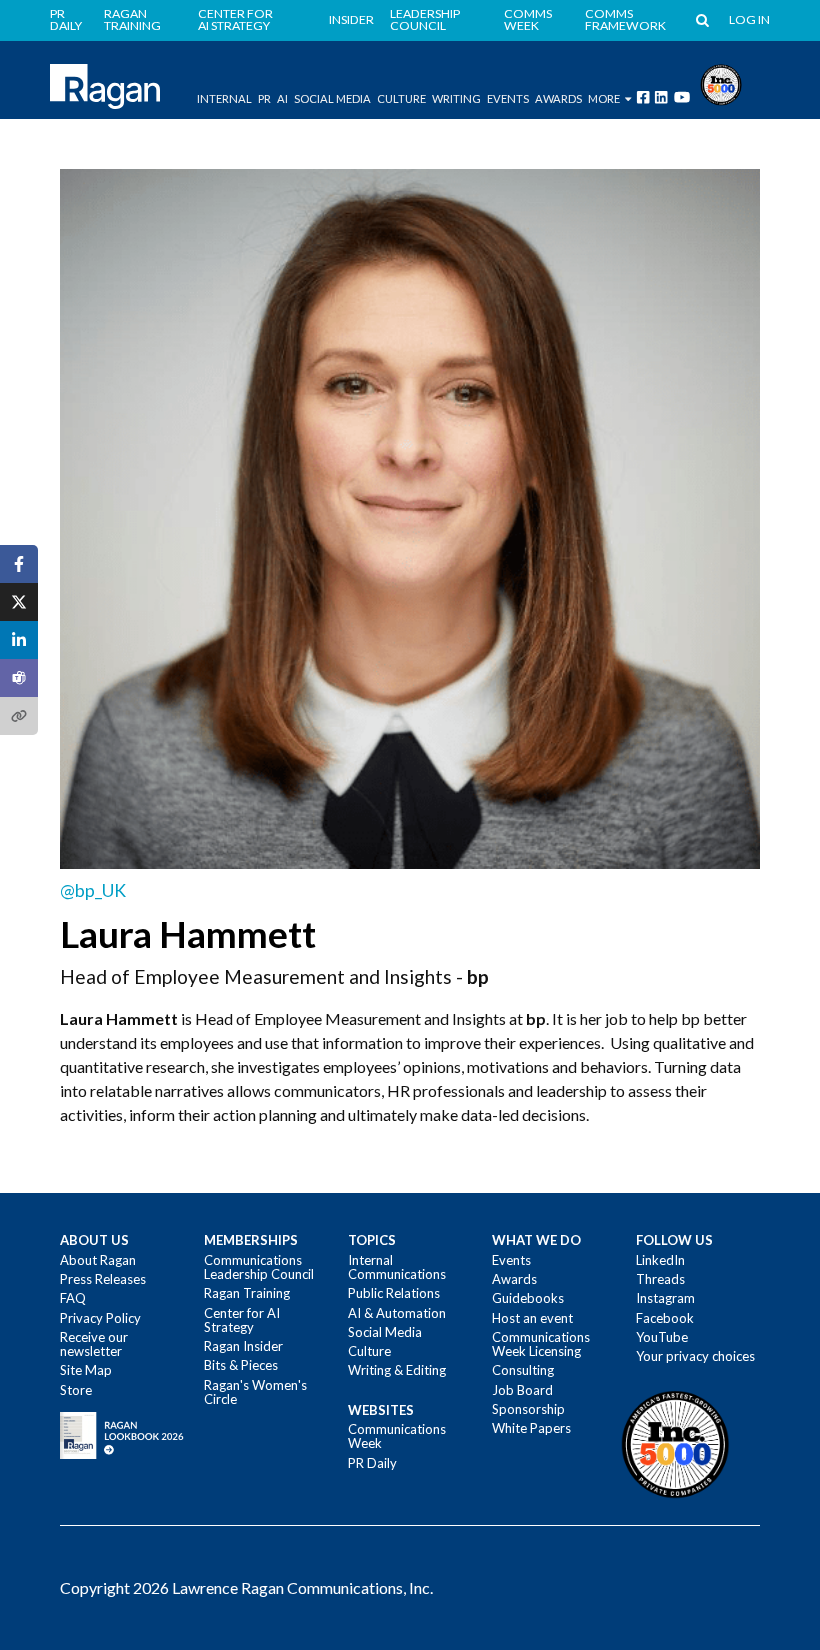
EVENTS (508, 98)
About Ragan (98, 1260)
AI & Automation (397, 1313)
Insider (351, 20)
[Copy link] (19, 716)
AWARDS (558, 98)
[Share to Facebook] (19, 564)
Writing (456, 98)
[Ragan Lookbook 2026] (122, 1434)
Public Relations (394, 1293)
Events (511, 1260)
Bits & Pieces (241, 1365)
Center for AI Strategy (235, 20)
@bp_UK (93, 890)
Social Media (332, 98)
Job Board (522, 1390)
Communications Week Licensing (541, 1344)
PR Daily (66, 20)
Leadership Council (425, 20)
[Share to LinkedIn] (19, 640)
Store (76, 1390)
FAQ (73, 1298)
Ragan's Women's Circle (255, 1392)
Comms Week (528, 20)
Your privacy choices (695, 1356)
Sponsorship (528, 1409)
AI (282, 98)
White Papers (531, 1428)
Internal (224, 98)
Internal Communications (397, 1267)
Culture (401, 98)
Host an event (532, 1318)
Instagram (665, 1298)
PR (264, 98)
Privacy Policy (100, 1318)
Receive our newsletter (94, 1344)
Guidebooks (528, 1298)
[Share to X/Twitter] (19, 602)
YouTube (662, 1337)
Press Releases (103, 1279)
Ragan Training (132, 20)
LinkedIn (660, 1260)
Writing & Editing (397, 1370)
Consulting (523, 1370)
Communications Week (397, 1436)
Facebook (665, 1318)
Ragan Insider (243, 1346)
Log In (749, 20)
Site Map (86, 1370)
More (604, 98)
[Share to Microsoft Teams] (19, 678)
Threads (660, 1279)
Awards (514, 1279)
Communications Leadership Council (259, 1267)
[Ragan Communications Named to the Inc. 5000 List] (721, 82)
